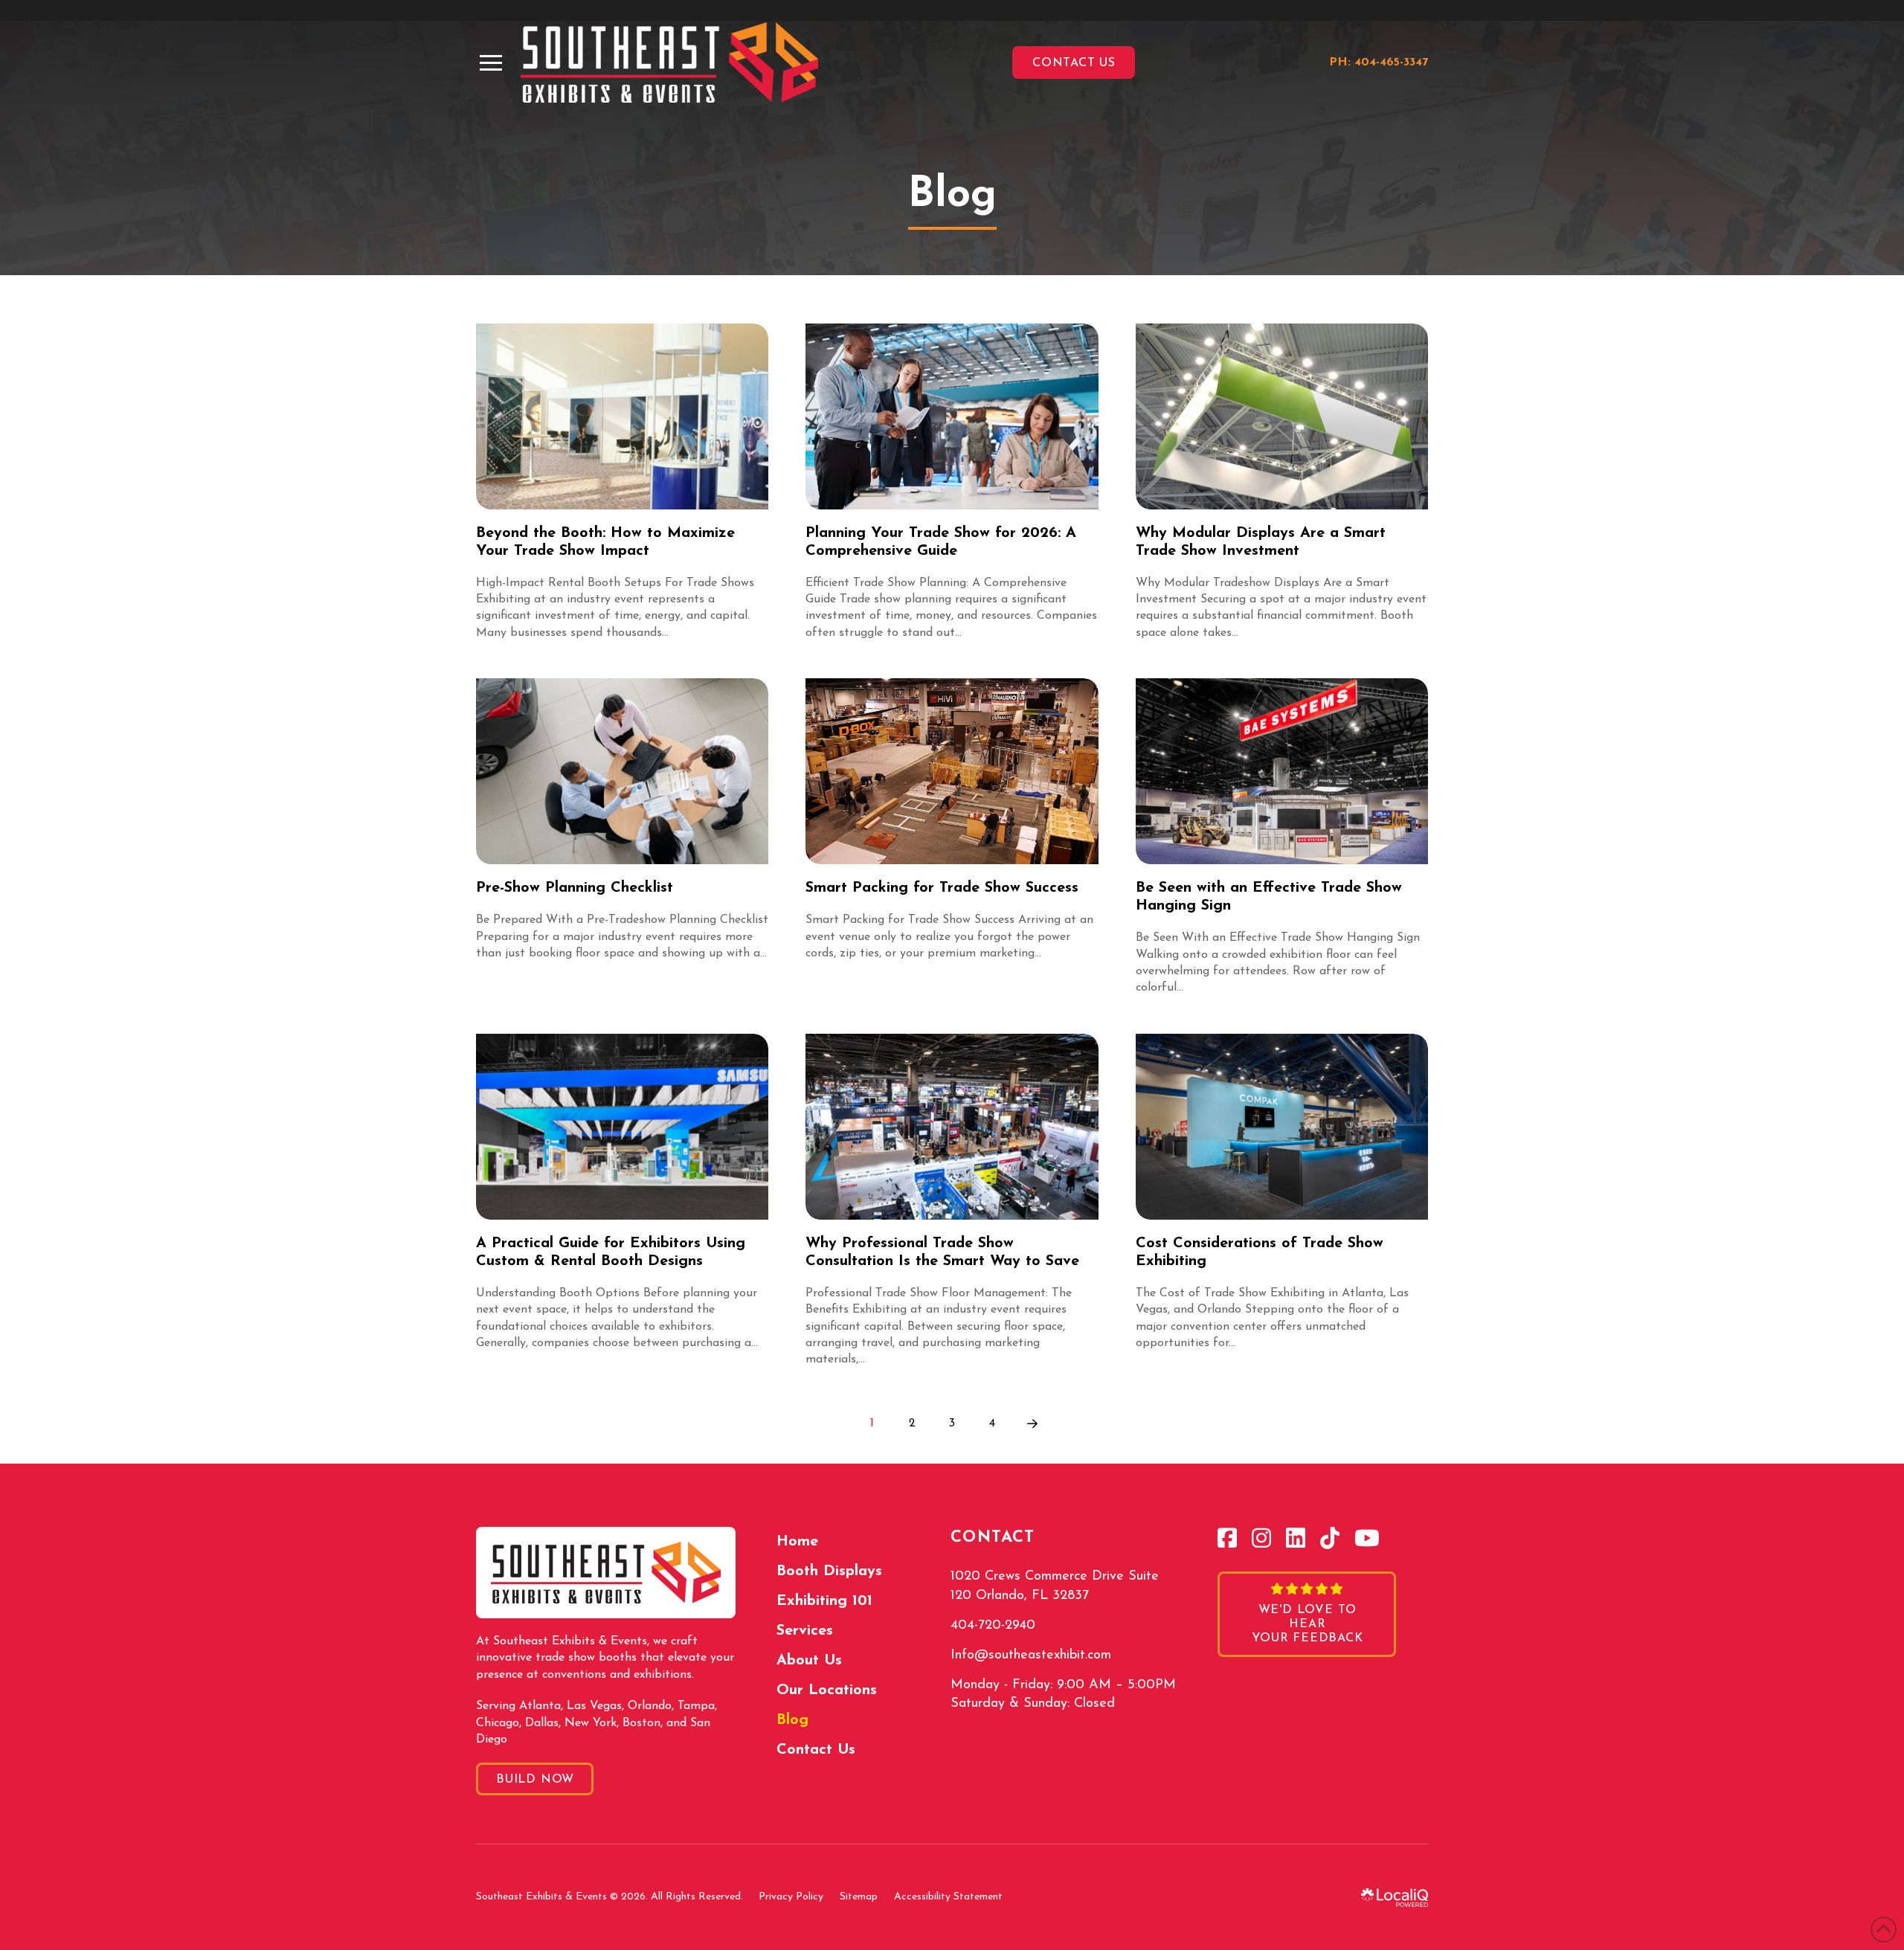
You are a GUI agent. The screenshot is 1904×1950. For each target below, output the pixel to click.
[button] (491, 63)
